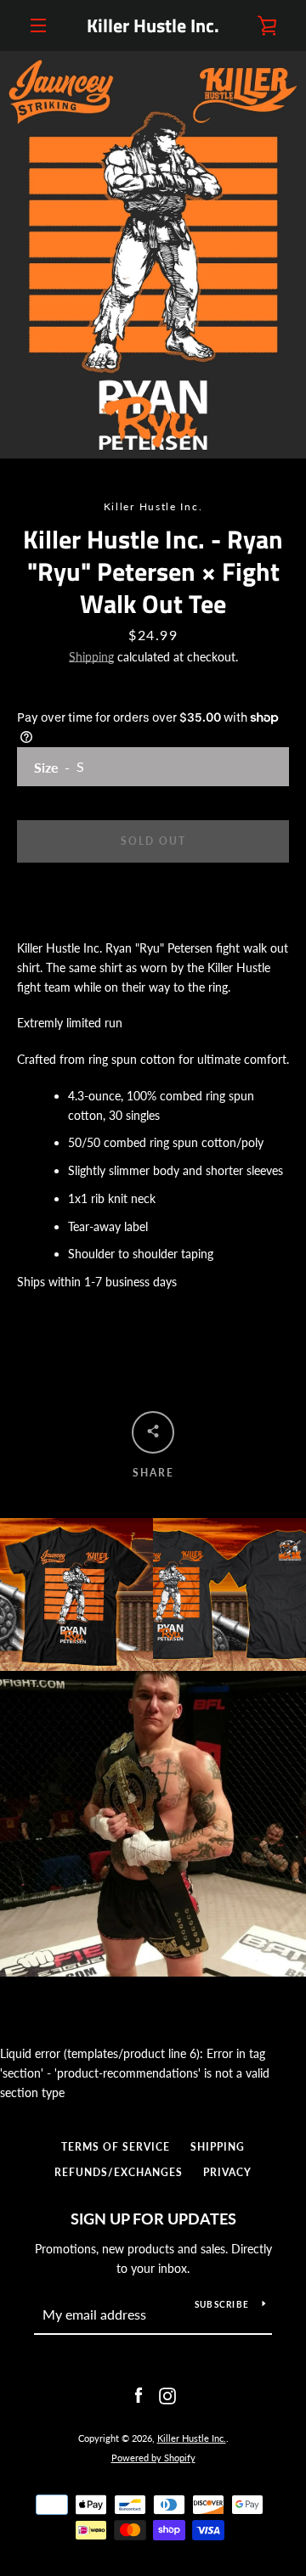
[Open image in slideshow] (153, 255)
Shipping (91, 657)
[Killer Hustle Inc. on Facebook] (139, 2395)
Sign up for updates (153, 2219)
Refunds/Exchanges (119, 2172)
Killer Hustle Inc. (153, 25)
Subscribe (222, 2304)
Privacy (227, 2172)
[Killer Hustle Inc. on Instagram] (167, 2395)
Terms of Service (116, 2147)
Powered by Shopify (153, 2458)
